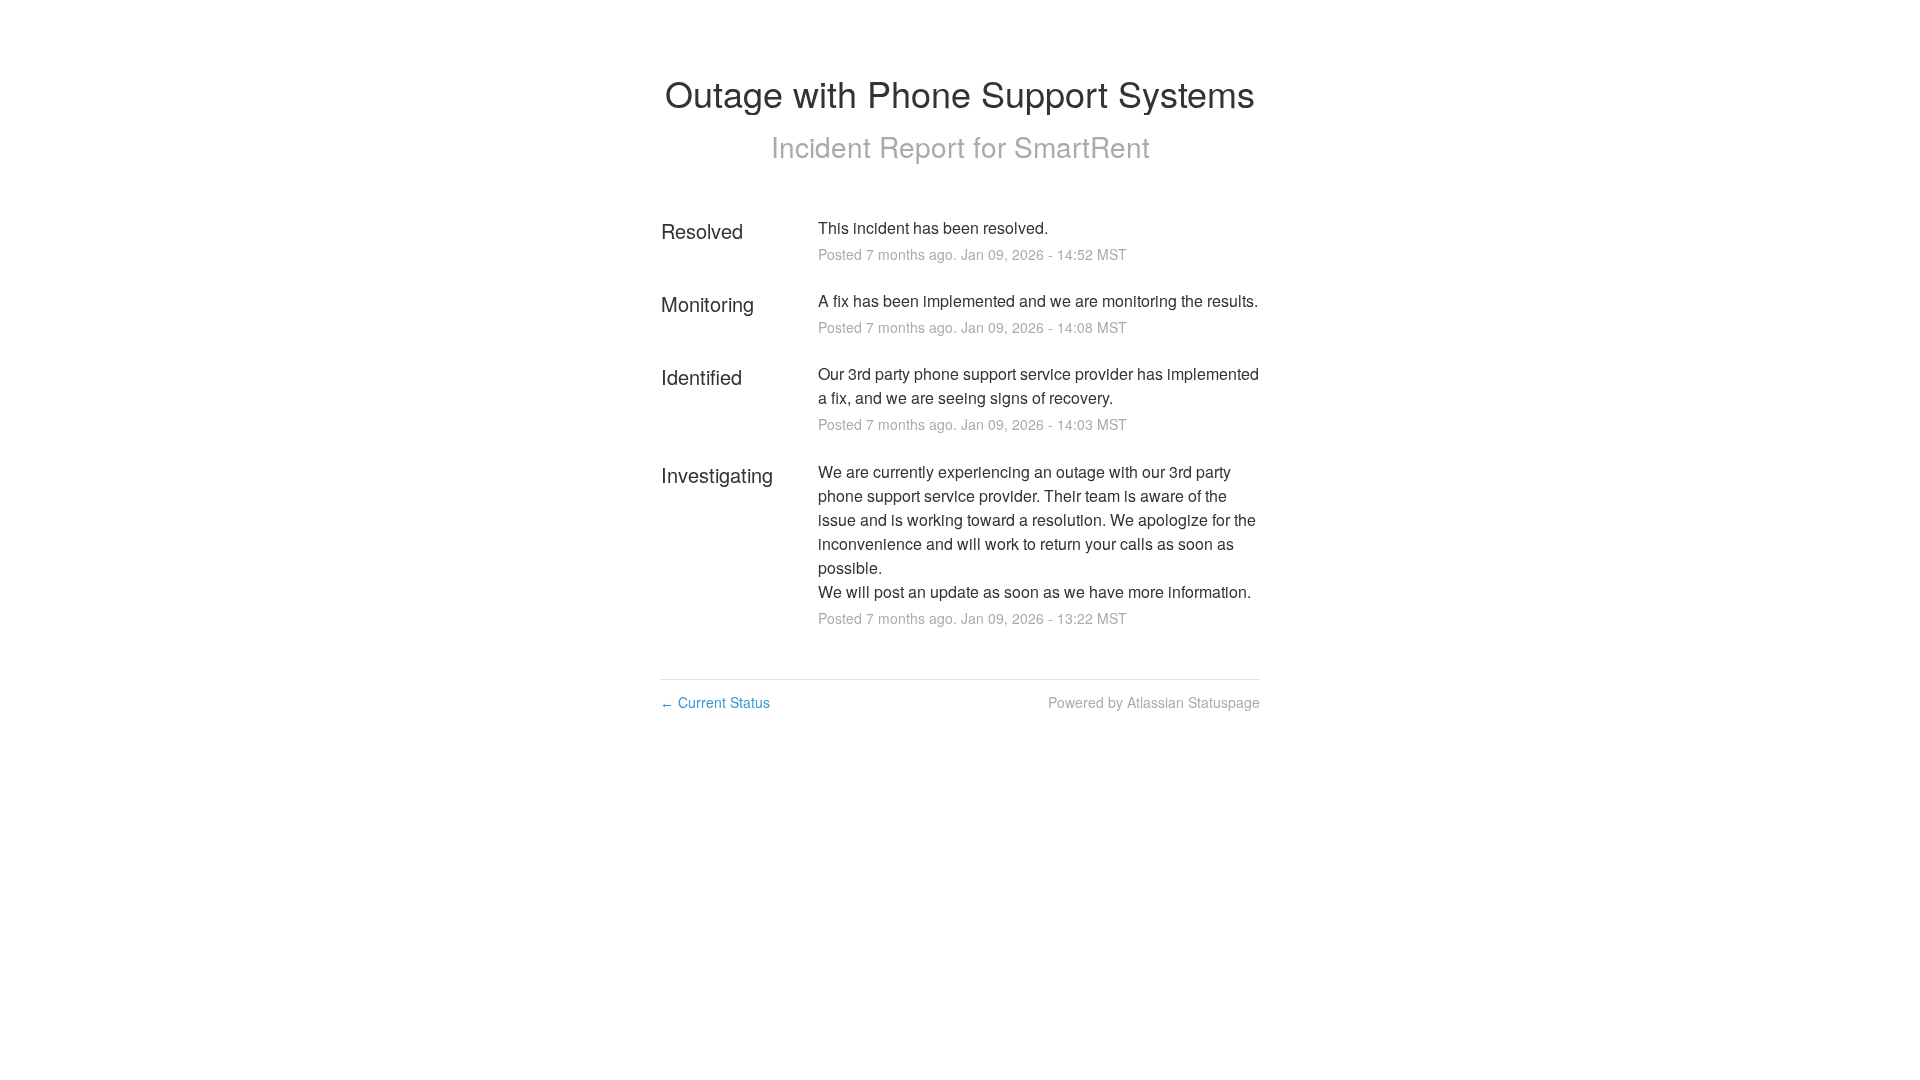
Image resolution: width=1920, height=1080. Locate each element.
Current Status (715, 702)
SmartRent (1082, 146)
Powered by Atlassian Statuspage (1154, 702)
